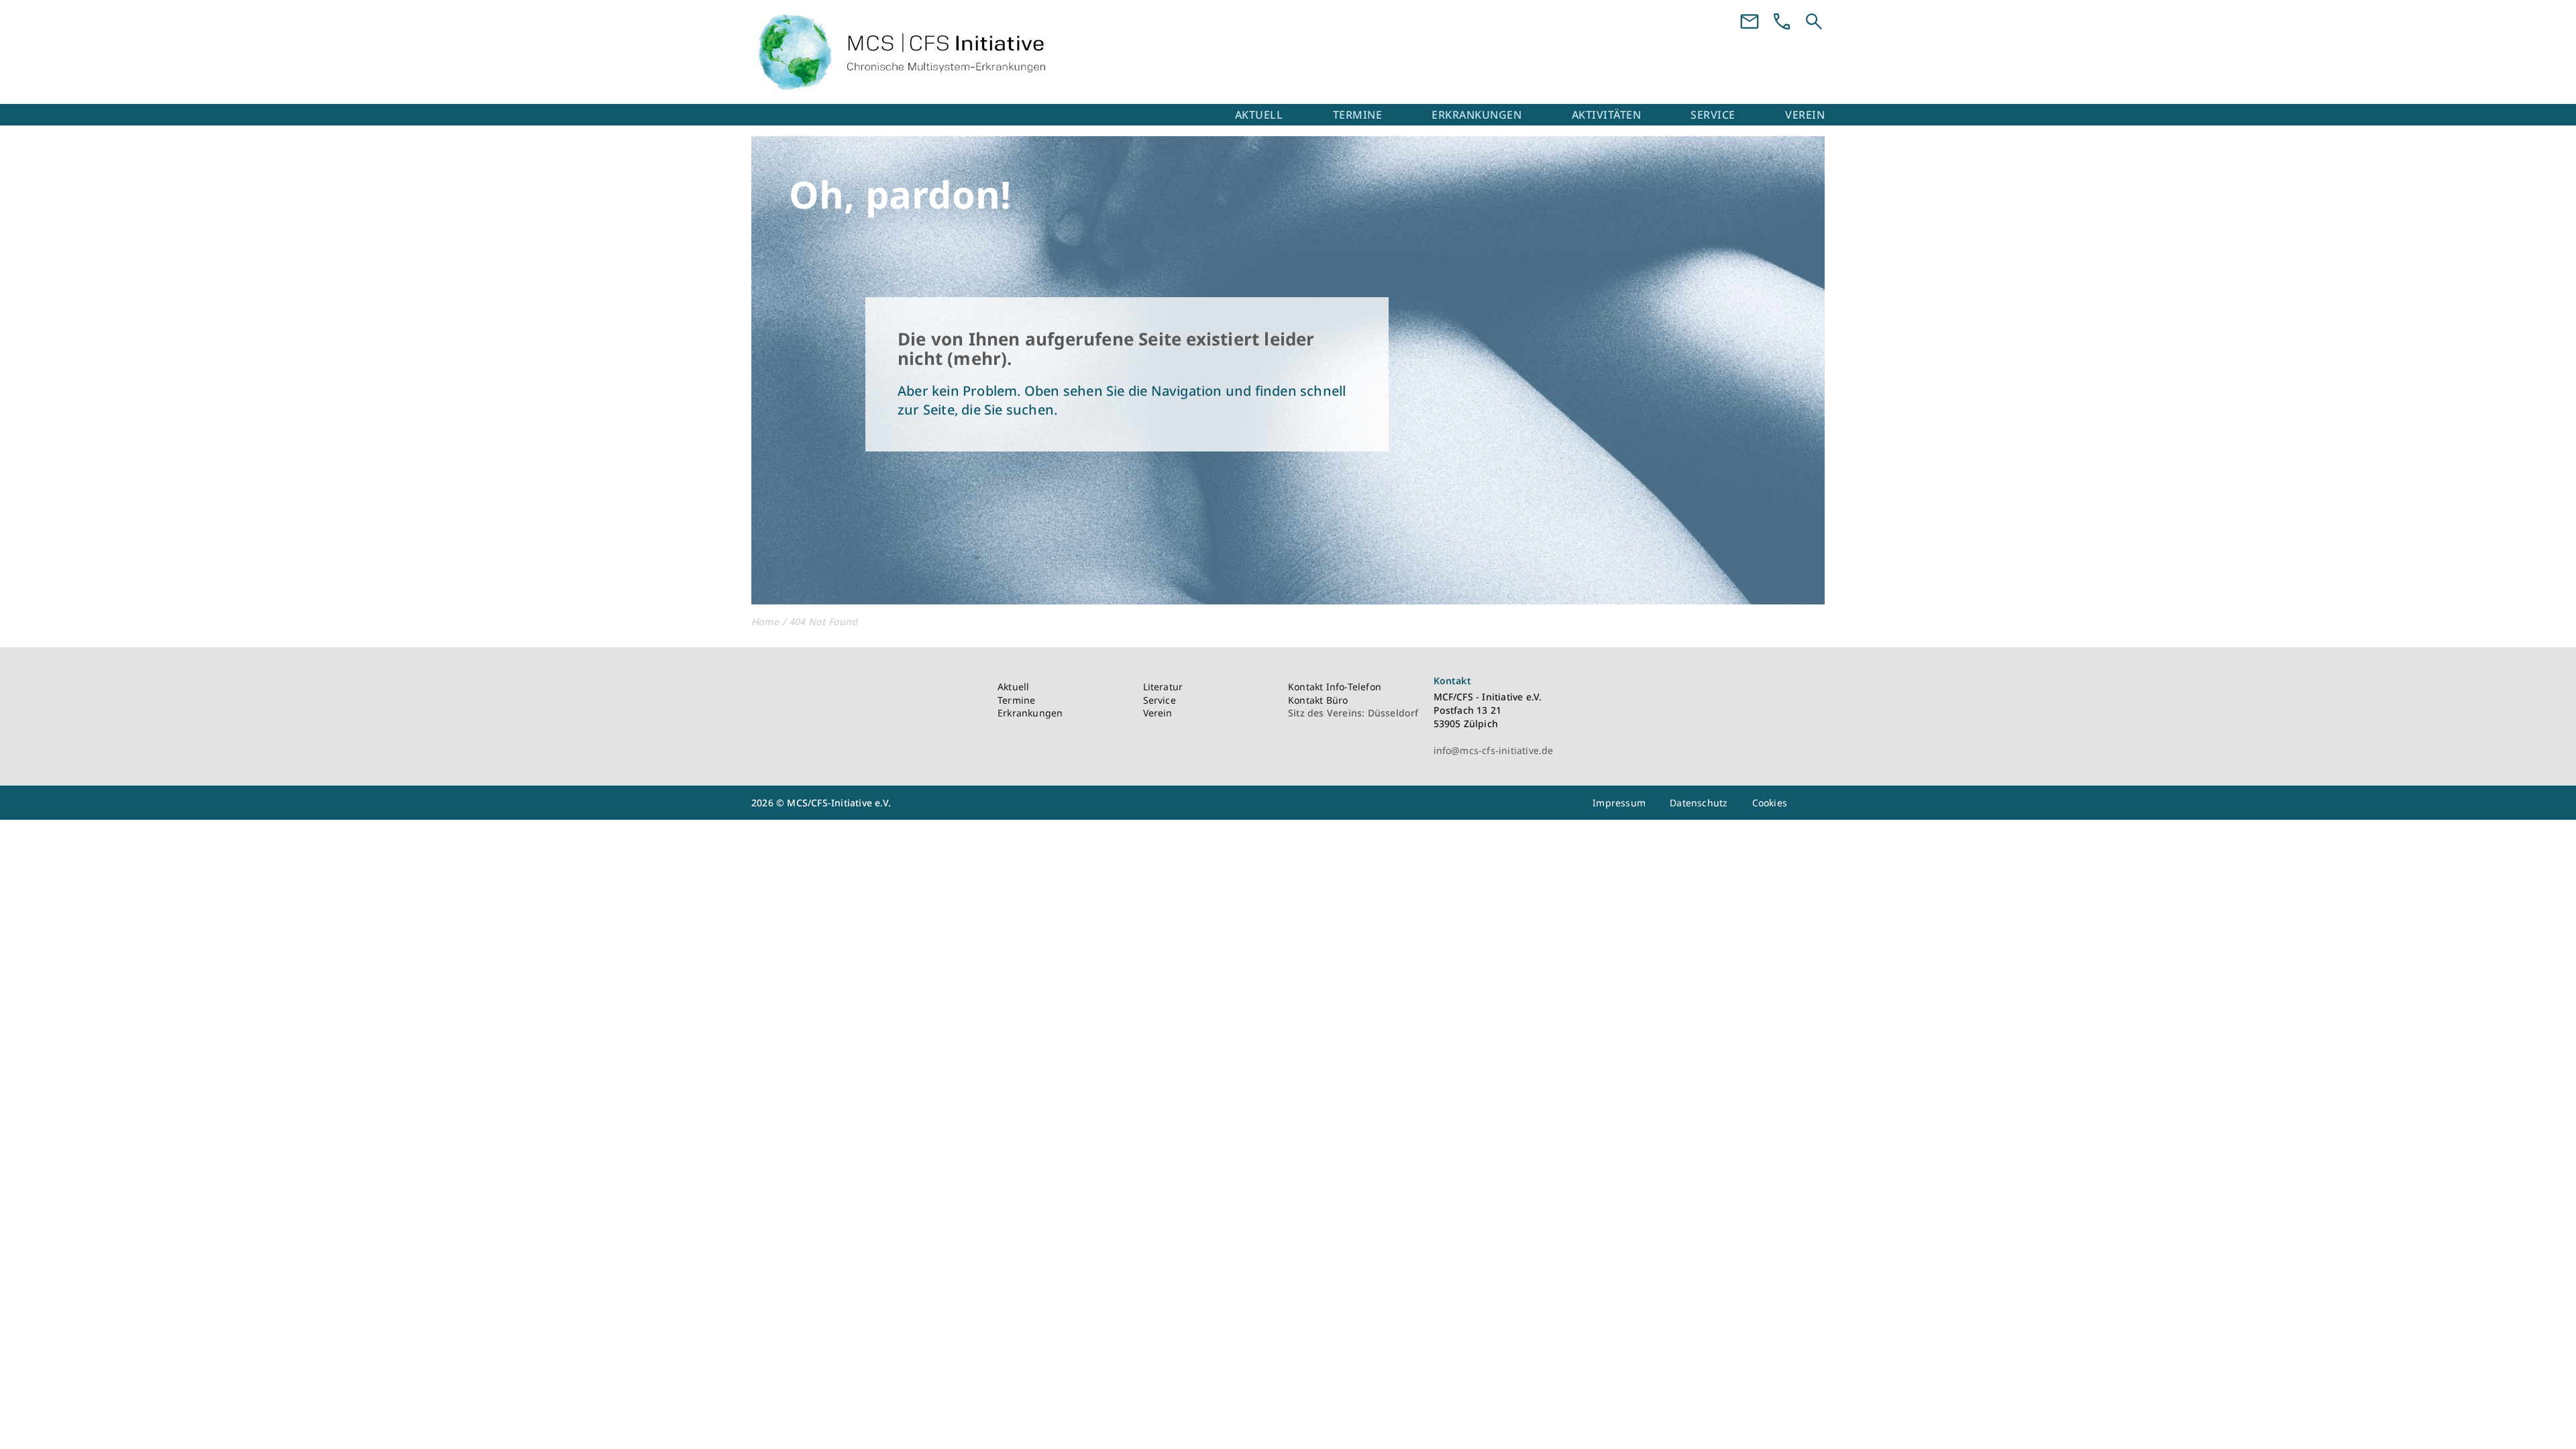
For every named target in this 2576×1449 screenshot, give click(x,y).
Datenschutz (1699, 803)
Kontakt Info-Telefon (1335, 687)
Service (1713, 115)
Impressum (1619, 803)
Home (765, 622)
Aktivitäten (1607, 115)
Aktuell (1259, 115)
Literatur (1163, 687)
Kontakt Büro (1318, 700)
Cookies (1770, 803)
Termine (1358, 115)
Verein (1805, 115)
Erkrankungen (1477, 115)
